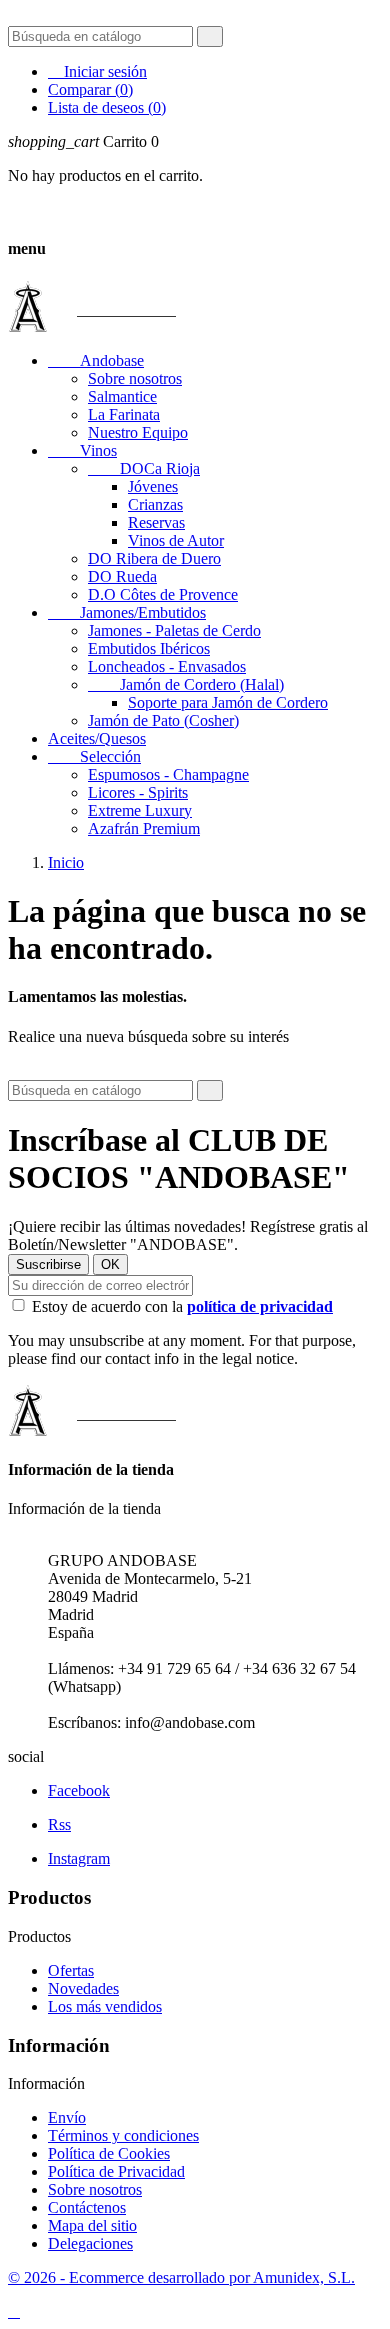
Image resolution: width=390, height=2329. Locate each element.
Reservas (156, 522)
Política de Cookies (109, 2153)
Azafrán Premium (144, 828)
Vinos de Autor (176, 540)
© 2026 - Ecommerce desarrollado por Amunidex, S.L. (181, 2277)
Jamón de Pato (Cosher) (163, 720)
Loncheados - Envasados (167, 666)
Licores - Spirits (138, 792)
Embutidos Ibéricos (149, 648)
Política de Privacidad (116, 2171)
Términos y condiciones (123, 2135)
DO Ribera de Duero (154, 558)
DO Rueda (122, 576)
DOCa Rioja (144, 468)
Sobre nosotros (135, 378)
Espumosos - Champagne (168, 774)
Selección (94, 756)
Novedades (83, 1988)
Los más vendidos (105, 2006)
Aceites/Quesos (97, 738)
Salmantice (122, 396)
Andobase (96, 360)
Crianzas (155, 504)
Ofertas (71, 1970)
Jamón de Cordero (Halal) (186, 684)
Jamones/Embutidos (127, 612)
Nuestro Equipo (138, 432)
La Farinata (124, 414)
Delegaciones (90, 2243)
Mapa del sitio (92, 2225)
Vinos (82, 450)
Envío (67, 2117)
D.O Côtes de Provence (163, 594)
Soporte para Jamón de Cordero (228, 702)
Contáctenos (87, 2207)
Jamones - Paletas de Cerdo (174, 630)
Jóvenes (153, 486)
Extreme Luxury (140, 810)
